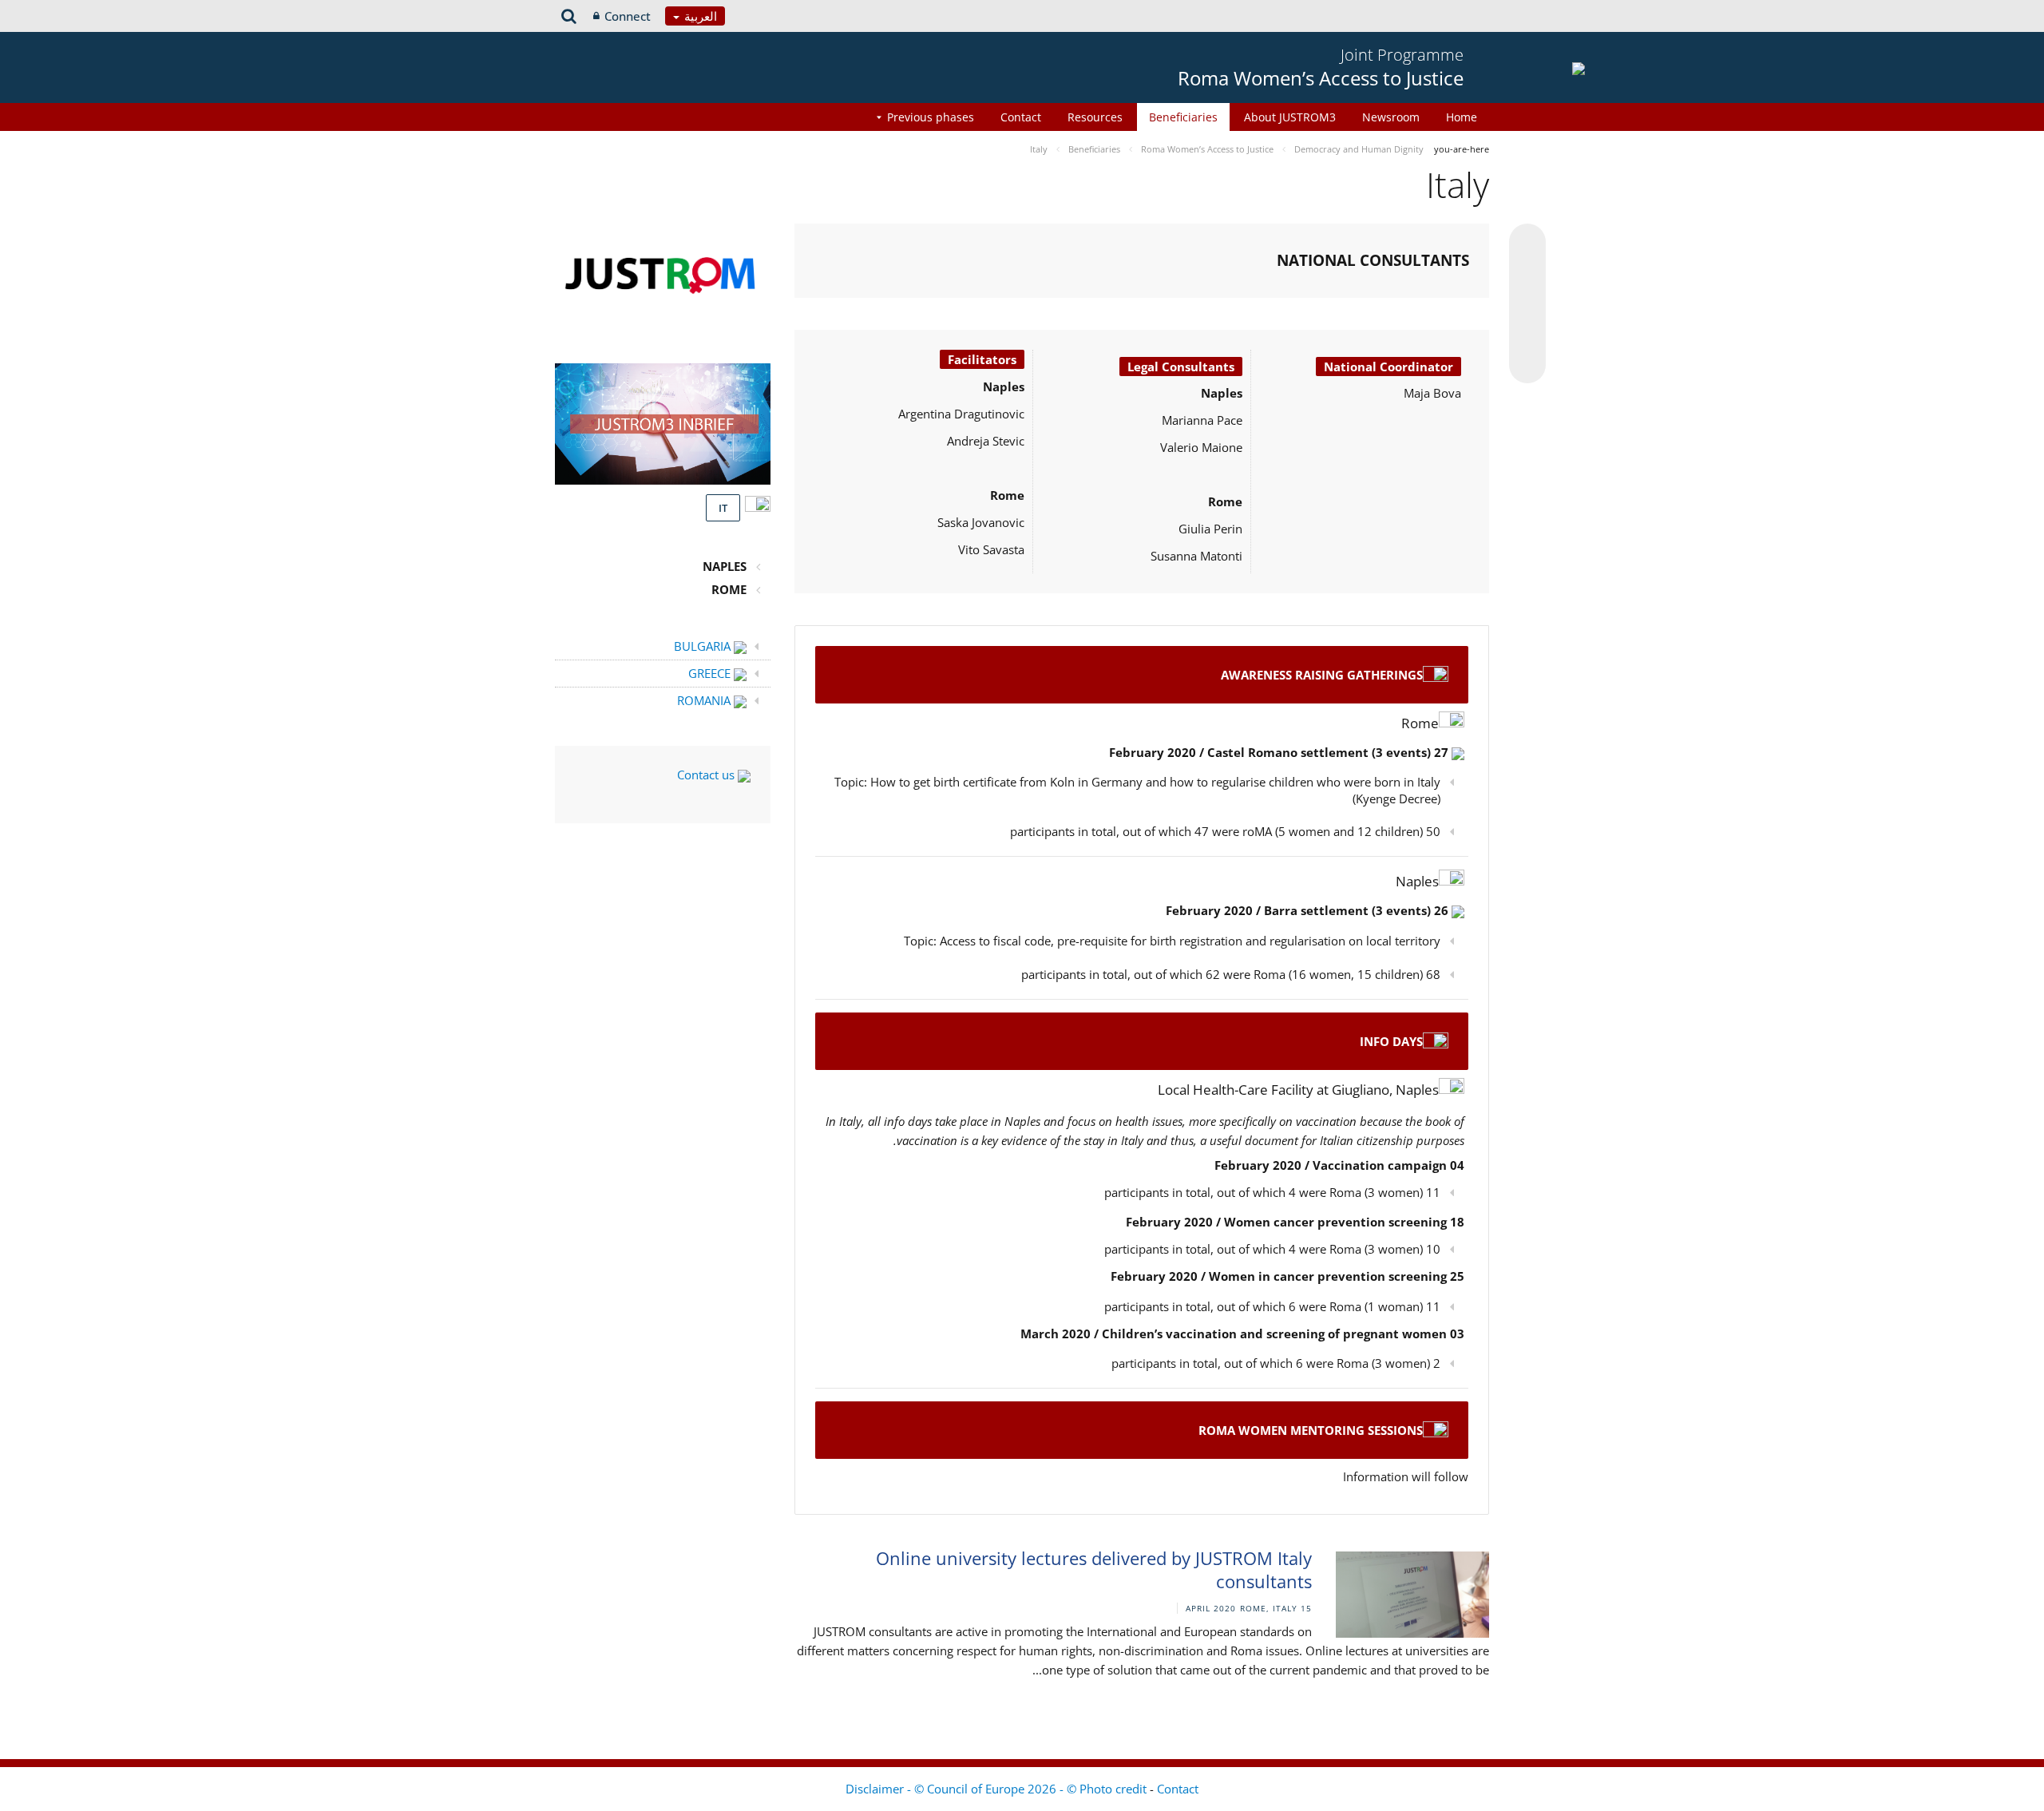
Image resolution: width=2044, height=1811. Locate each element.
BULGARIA (704, 646)
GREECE (711, 673)
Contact (1021, 117)
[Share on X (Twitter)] (1527, 274)
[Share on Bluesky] (1527, 244)
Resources (1095, 117)
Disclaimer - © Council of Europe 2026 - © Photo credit (998, 1789)
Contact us (707, 775)
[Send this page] (1527, 365)
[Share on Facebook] (1527, 304)
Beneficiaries (1183, 117)
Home (1462, 117)
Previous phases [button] (931, 117)
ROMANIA (705, 700)
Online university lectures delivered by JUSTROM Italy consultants (1094, 1569)
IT (723, 508)
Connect (628, 16)
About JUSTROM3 (1290, 117)
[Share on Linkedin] (1527, 335)
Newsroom (1391, 117)
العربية (699, 16)
